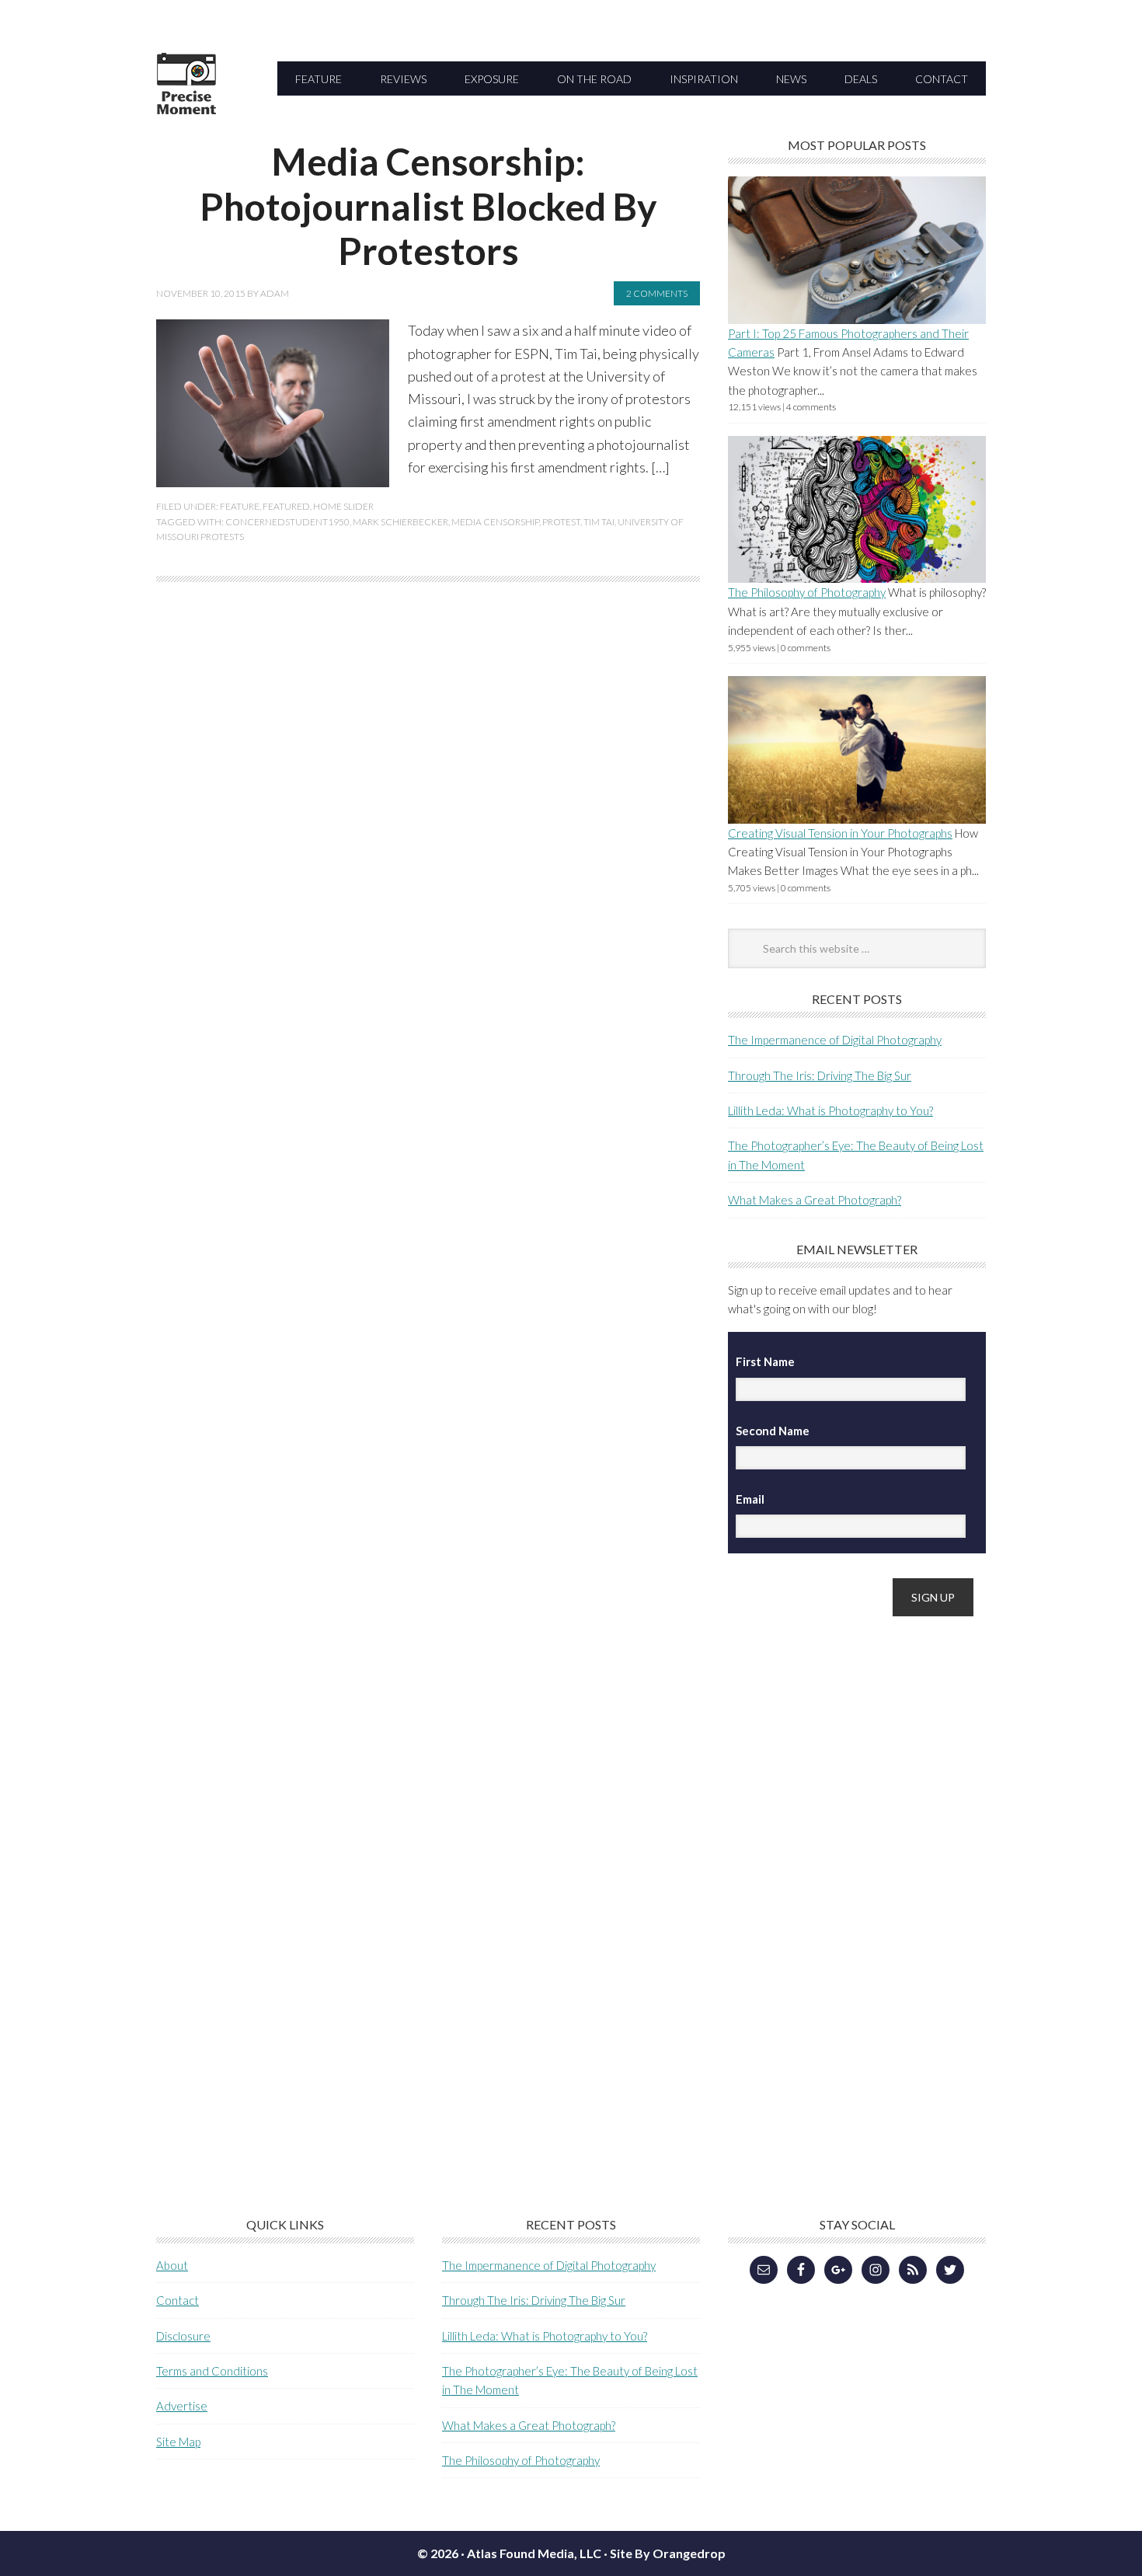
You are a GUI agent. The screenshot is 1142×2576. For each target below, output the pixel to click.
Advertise (182, 2406)
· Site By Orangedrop (665, 2553)
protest (561, 522)
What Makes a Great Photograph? (815, 1200)
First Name (765, 1361)
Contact (178, 2300)
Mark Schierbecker (400, 522)
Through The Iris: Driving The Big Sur (820, 1075)
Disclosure (183, 2336)
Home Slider (343, 506)
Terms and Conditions (212, 2371)
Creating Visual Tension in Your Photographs (840, 833)
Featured (286, 506)
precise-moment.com (261, 111)
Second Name (773, 1431)
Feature (240, 506)
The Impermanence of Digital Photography (835, 1040)
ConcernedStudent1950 (287, 522)
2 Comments (657, 293)
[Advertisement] (844, 1874)
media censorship (495, 522)
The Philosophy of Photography (807, 592)
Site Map (178, 2442)
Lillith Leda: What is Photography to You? (830, 1110)
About (172, 2265)
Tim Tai (599, 522)
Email (750, 1499)
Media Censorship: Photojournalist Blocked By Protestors (428, 206)
